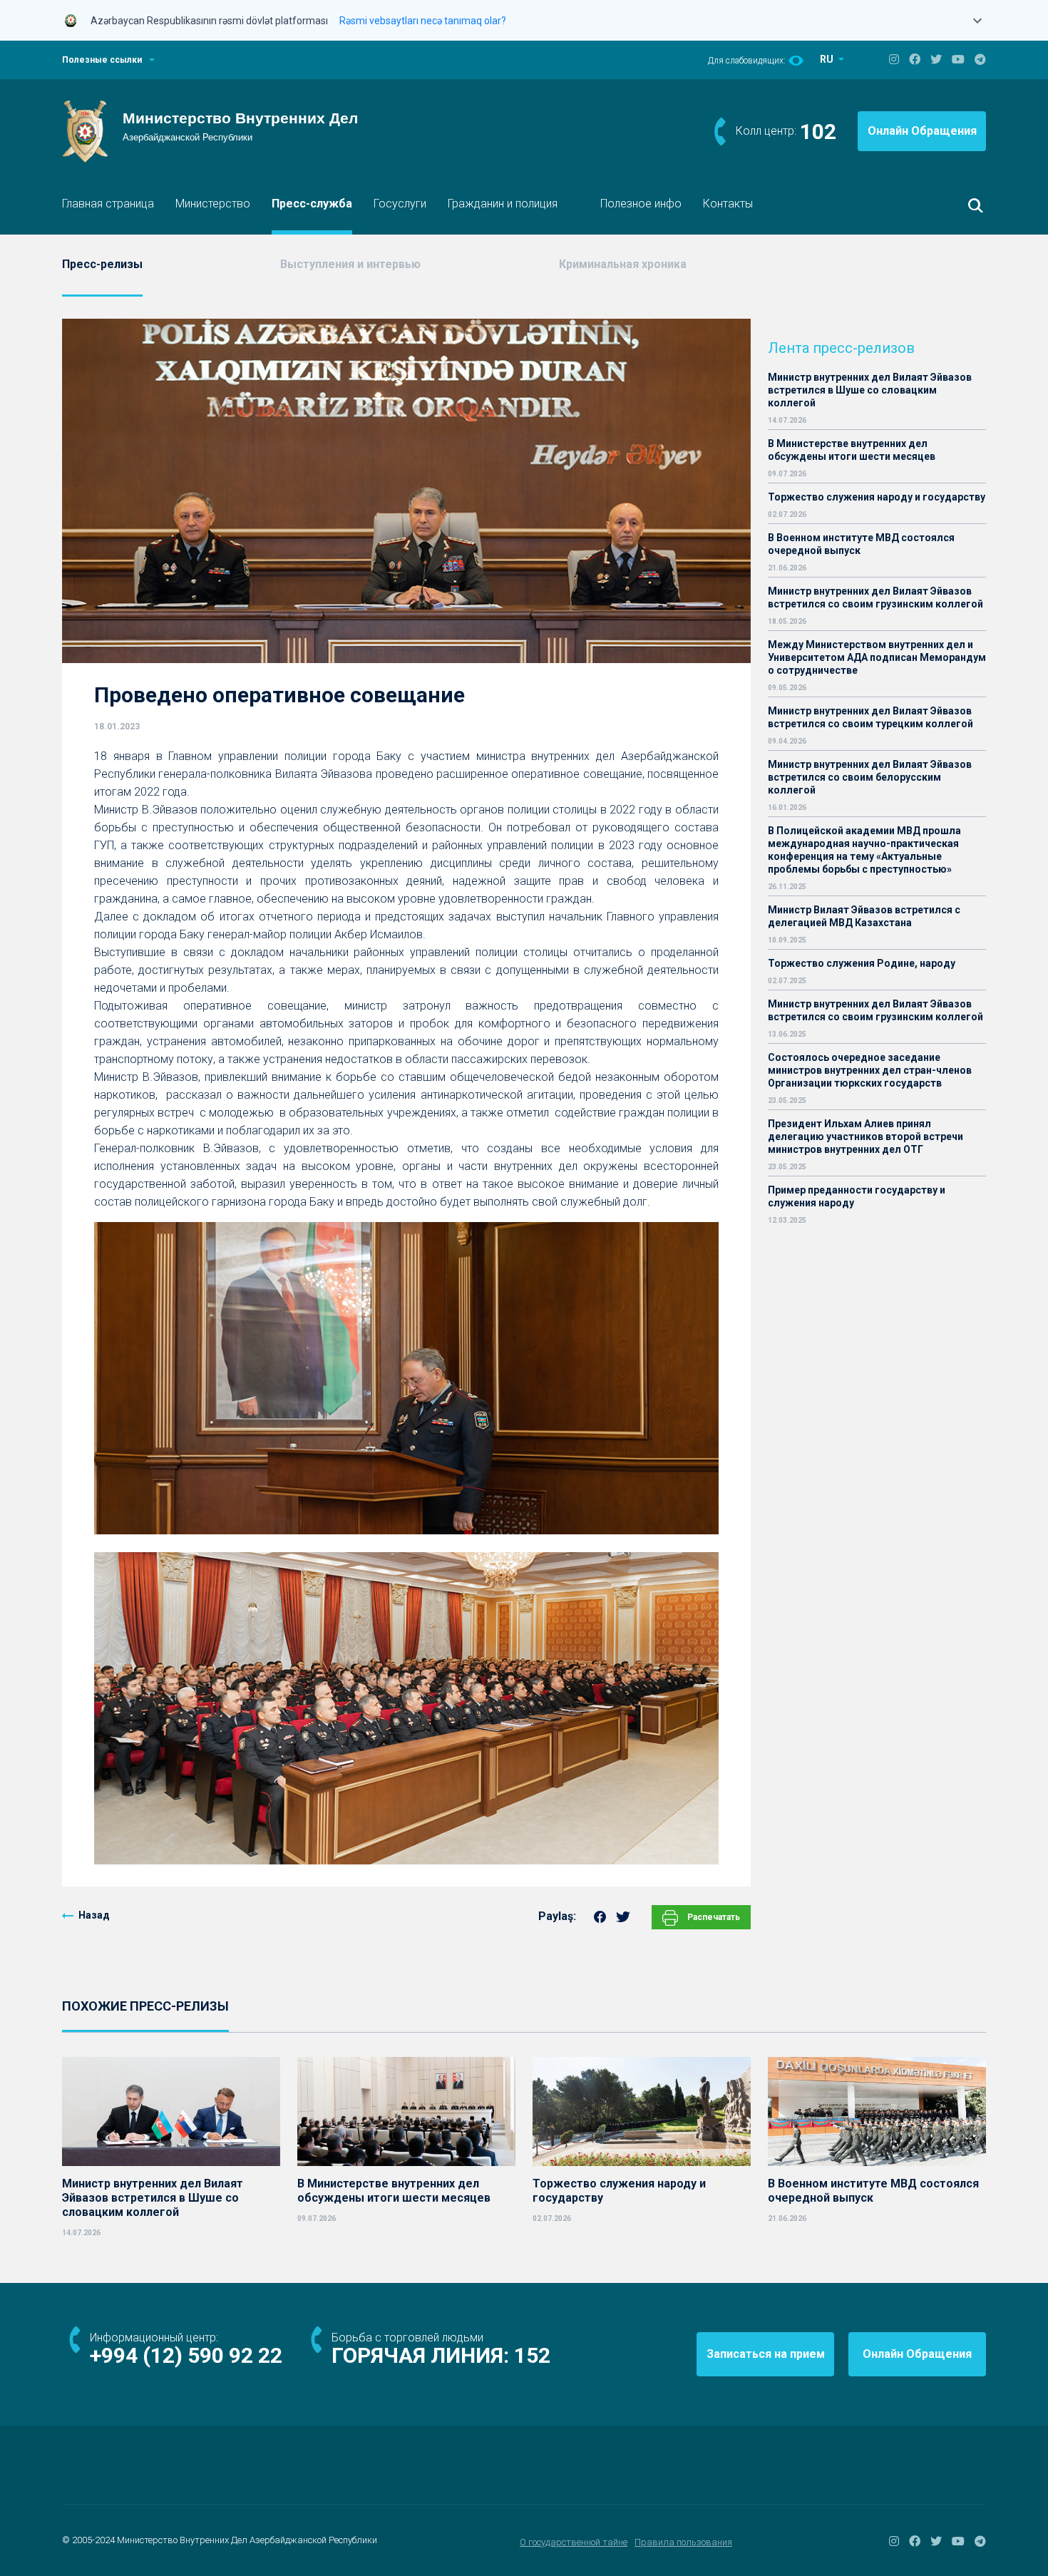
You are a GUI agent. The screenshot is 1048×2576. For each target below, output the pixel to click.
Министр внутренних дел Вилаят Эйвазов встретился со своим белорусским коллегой (870, 777)
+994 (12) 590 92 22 (186, 2355)
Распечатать (713, 1917)
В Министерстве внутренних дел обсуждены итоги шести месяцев (852, 450)
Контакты (728, 204)
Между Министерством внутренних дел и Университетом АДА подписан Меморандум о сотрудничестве (877, 657)
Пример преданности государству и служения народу (857, 1196)
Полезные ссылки (102, 60)
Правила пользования (683, 2542)
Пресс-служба (312, 204)
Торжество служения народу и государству (877, 497)
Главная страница (108, 204)
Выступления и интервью (350, 264)
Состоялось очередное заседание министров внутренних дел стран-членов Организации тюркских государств (870, 1070)
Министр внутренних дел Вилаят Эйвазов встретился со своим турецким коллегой (870, 717)
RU (828, 59)
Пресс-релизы (102, 264)
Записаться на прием (766, 2354)
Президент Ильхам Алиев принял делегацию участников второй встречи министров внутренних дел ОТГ (865, 1136)
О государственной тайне (574, 2542)
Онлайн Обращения (922, 131)
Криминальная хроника (623, 264)
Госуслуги (400, 204)
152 (532, 2355)
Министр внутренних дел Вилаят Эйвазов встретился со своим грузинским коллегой (875, 597)
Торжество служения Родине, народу (862, 963)
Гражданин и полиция (503, 204)
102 (818, 132)
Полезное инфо (641, 204)
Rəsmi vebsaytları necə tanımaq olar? (423, 21)
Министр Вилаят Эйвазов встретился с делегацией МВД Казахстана (864, 916)
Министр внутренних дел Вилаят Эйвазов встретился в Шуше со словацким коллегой (870, 390)
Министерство (213, 204)
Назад (94, 1915)
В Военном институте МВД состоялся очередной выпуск (861, 544)
